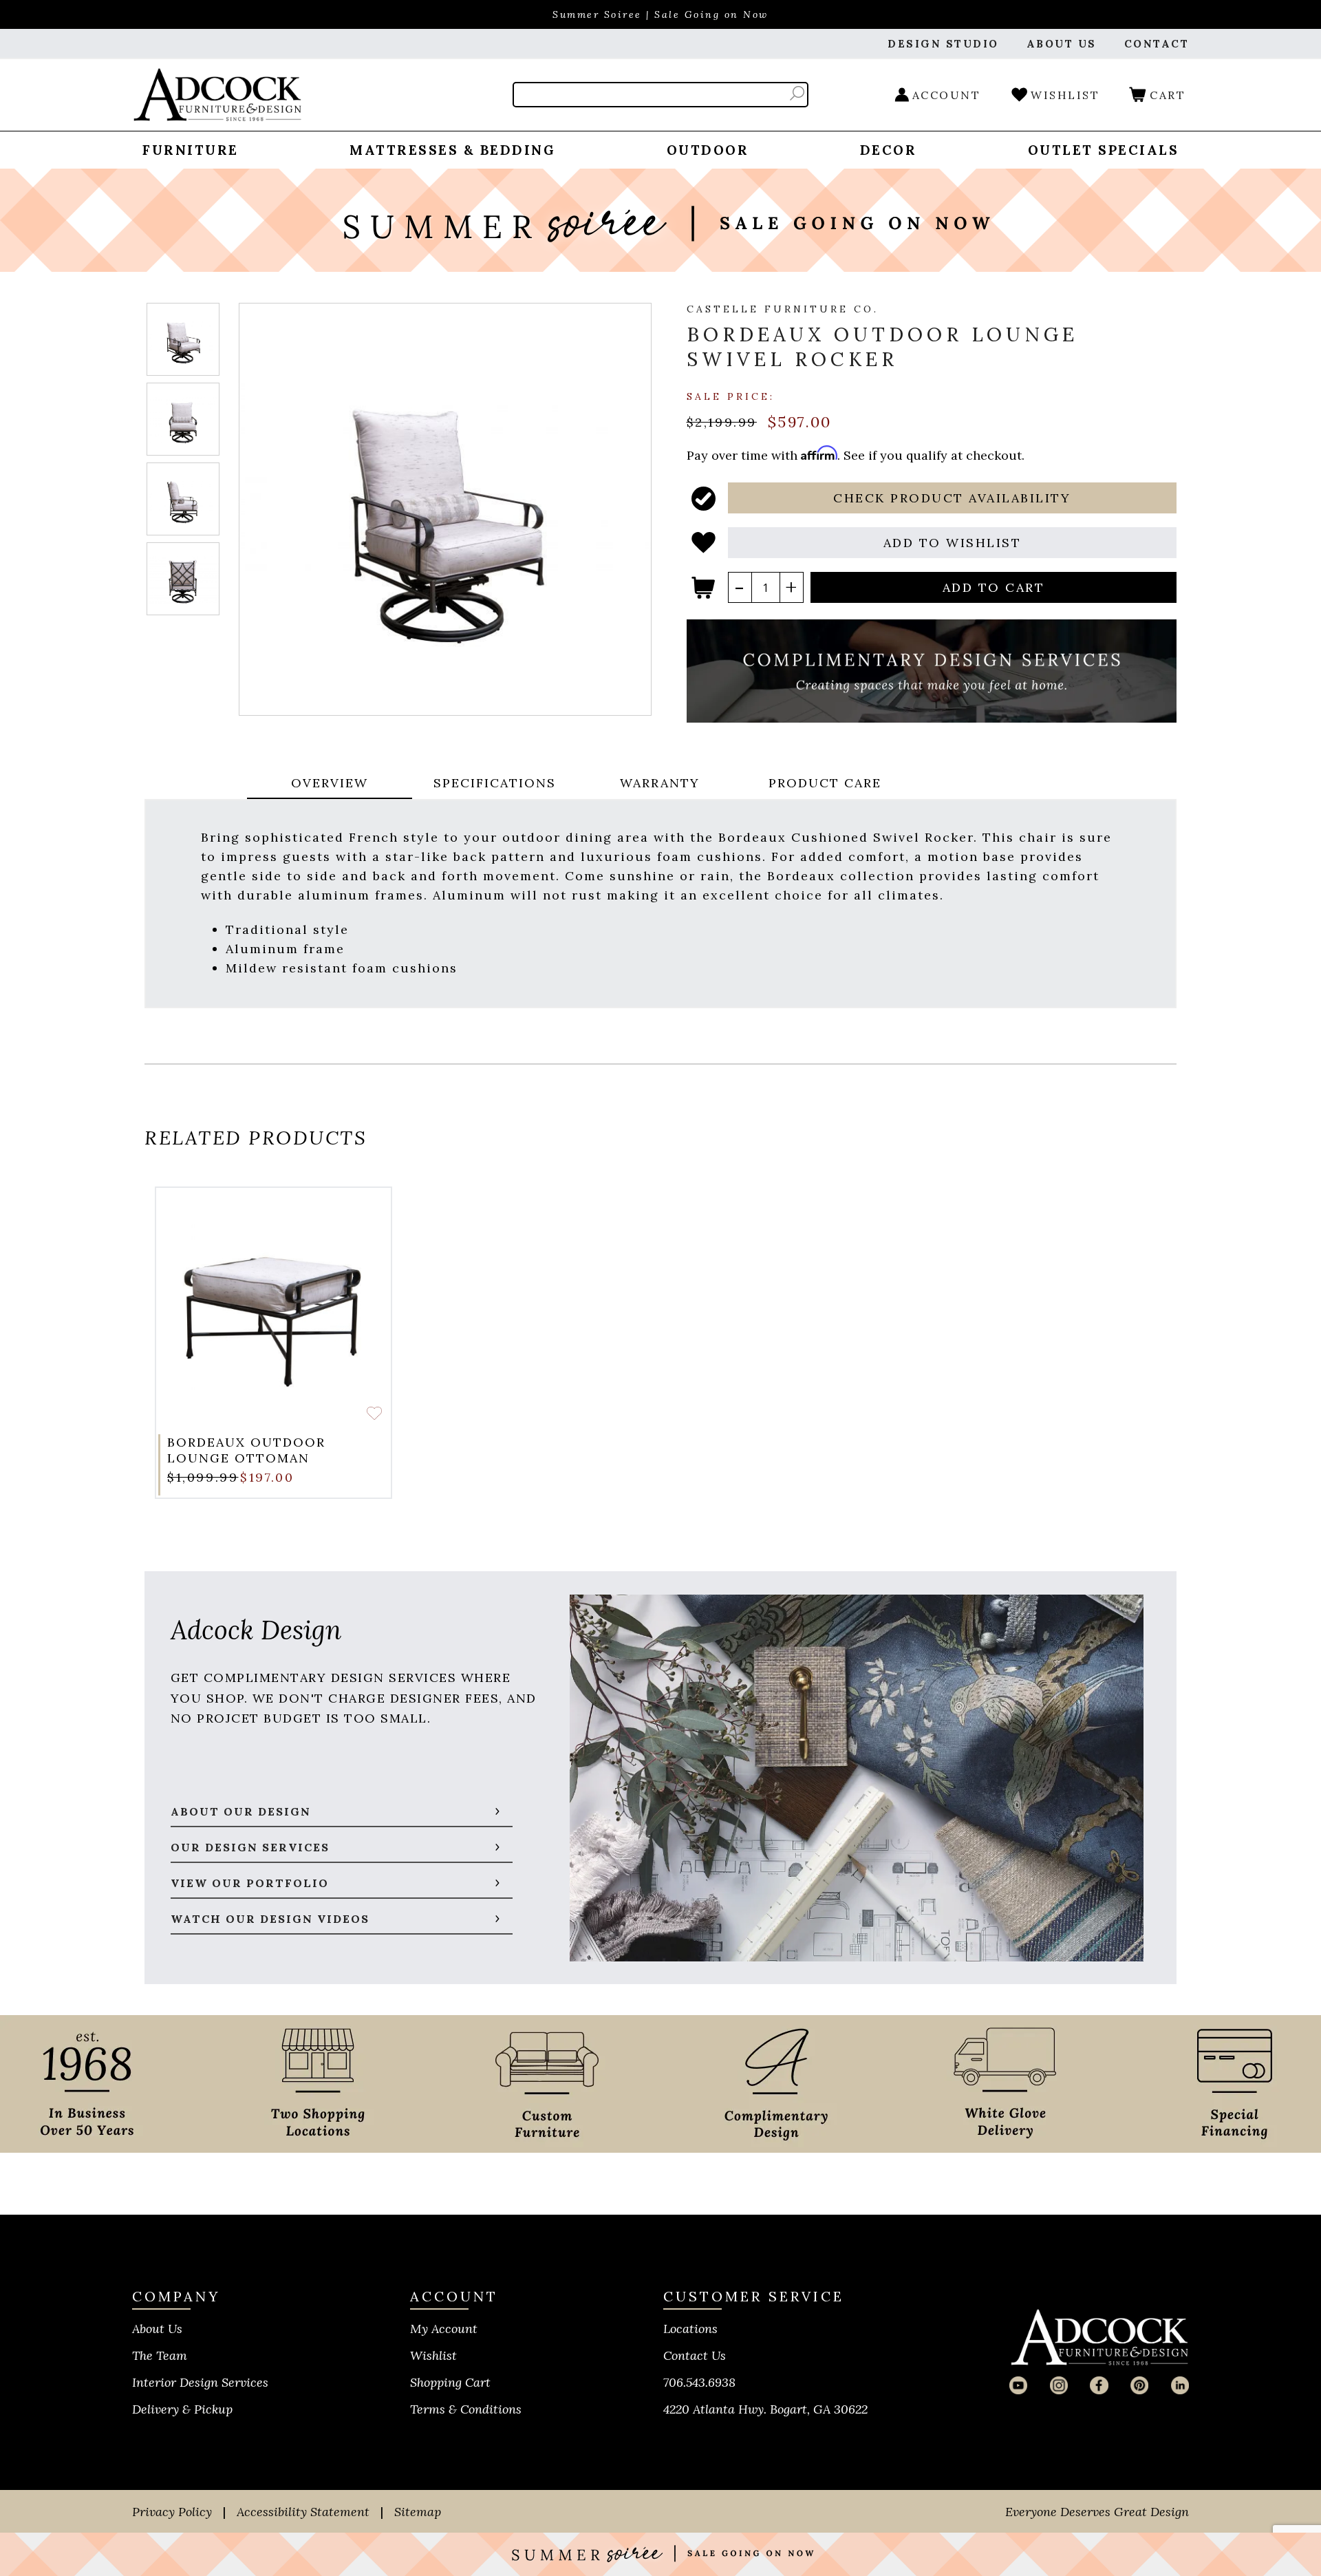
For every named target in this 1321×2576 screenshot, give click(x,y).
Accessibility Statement (303, 2512)
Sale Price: (731, 396)
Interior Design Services (200, 2382)
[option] (273, 1343)
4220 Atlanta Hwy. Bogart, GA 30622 (765, 2409)
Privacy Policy (172, 2512)
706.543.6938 (699, 2382)
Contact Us (695, 2355)
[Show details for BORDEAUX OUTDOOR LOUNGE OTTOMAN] (273, 1305)
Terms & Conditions (466, 2409)
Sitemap (418, 2512)
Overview (330, 783)
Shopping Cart (450, 2382)
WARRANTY (660, 783)
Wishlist (433, 2355)
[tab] (330, 784)
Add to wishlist (374, 1413)
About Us (157, 2329)
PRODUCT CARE (825, 783)
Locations (690, 2329)
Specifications (495, 783)
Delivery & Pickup (182, 2409)
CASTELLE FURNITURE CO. (783, 309)
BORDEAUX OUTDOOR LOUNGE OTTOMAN (246, 1450)
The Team (160, 2355)
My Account (444, 2329)
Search (797, 93)
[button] (953, 498)
